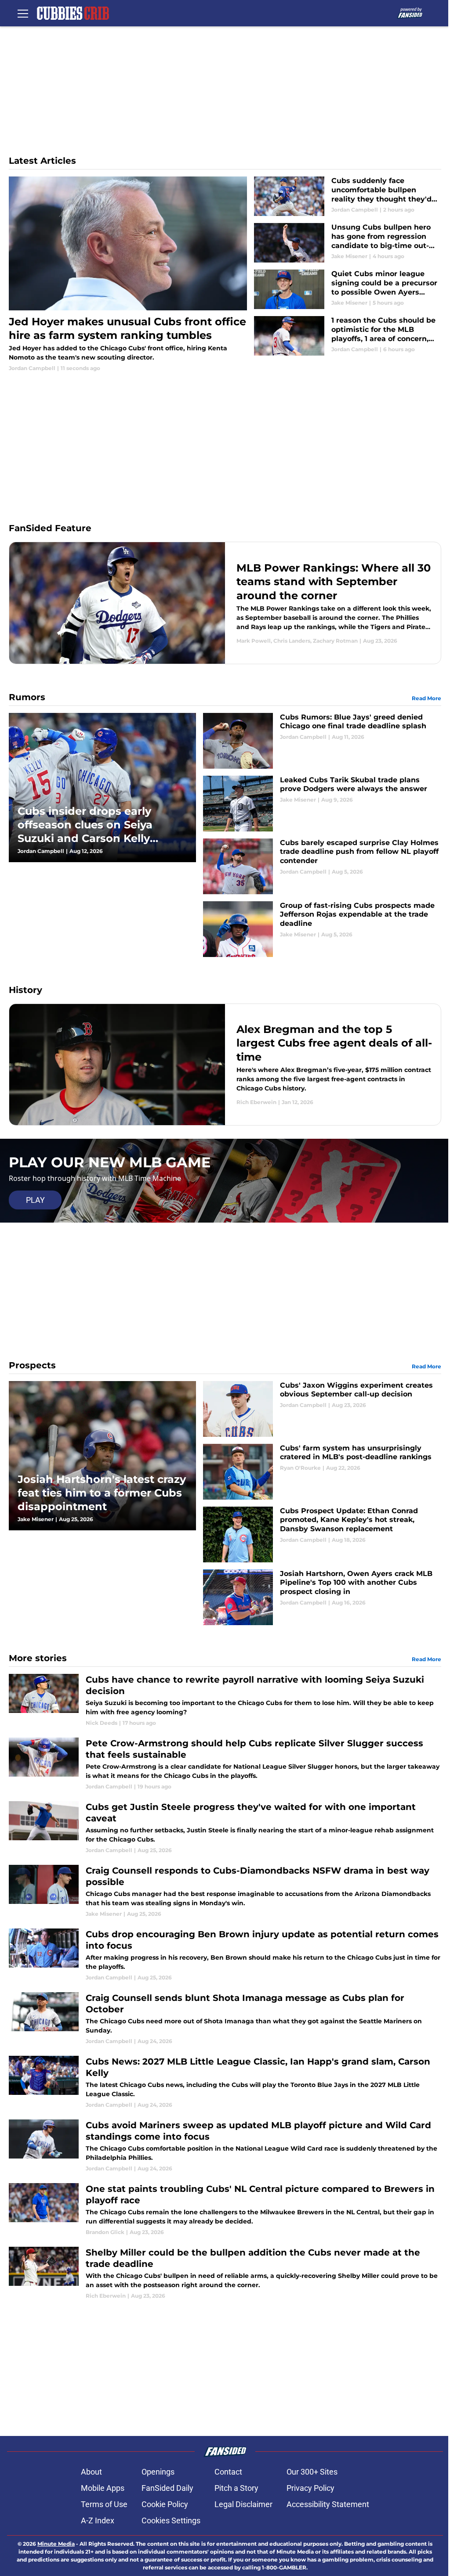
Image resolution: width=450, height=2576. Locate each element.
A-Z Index (98, 2520)
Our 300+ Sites (312, 2472)
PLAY (35, 1200)
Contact (228, 2472)
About (91, 2472)
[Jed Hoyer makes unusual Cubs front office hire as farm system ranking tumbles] (128, 274)
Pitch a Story (236, 2488)
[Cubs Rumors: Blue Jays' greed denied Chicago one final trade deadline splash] (322, 741)
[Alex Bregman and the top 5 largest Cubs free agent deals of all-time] (225, 1065)
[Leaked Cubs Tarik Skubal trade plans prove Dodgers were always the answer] (322, 804)
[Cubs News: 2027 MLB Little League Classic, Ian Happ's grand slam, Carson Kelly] (225, 2082)
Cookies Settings (171, 2520)
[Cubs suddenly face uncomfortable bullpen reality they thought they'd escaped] (348, 196)
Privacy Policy (310, 2488)
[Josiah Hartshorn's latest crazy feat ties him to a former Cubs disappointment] (102, 1456)
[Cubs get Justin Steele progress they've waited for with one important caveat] (225, 1828)
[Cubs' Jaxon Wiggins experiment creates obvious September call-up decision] (322, 1409)
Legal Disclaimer (243, 2504)
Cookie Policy (165, 2504)
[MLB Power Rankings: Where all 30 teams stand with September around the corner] (225, 603)
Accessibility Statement (328, 2504)
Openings (158, 2472)
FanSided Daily (167, 2488)
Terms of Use (104, 2504)
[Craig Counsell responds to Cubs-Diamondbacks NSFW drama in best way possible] (225, 1891)
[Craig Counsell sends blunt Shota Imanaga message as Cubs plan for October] (225, 2019)
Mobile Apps (103, 2488)
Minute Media (56, 2544)
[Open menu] (23, 13)
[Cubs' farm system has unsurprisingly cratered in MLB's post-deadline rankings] (322, 1472)
